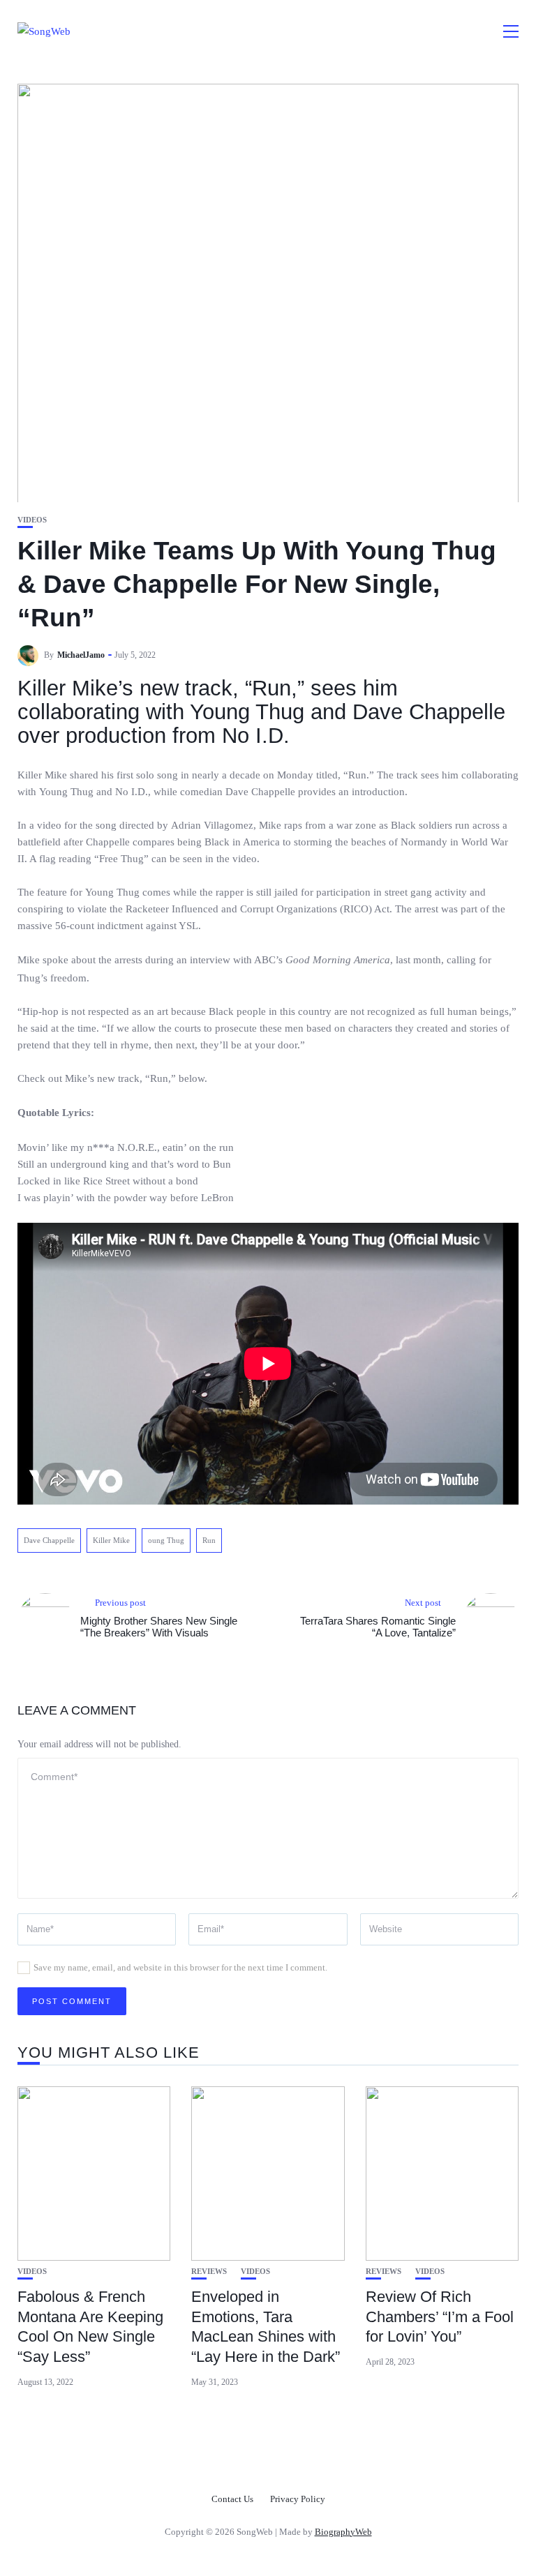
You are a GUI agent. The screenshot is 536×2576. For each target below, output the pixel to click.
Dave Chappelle (49, 1540)
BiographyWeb (343, 2532)
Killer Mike (111, 1540)
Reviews (209, 2272)
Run (209, 1540)
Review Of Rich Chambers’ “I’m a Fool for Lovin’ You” (440, 2317)
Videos (32, 520)
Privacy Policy (298, 2499)
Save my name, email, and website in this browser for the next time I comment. (180, 1967)
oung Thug (166, 1540)
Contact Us (232, 2499)
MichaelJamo (81, 655)
